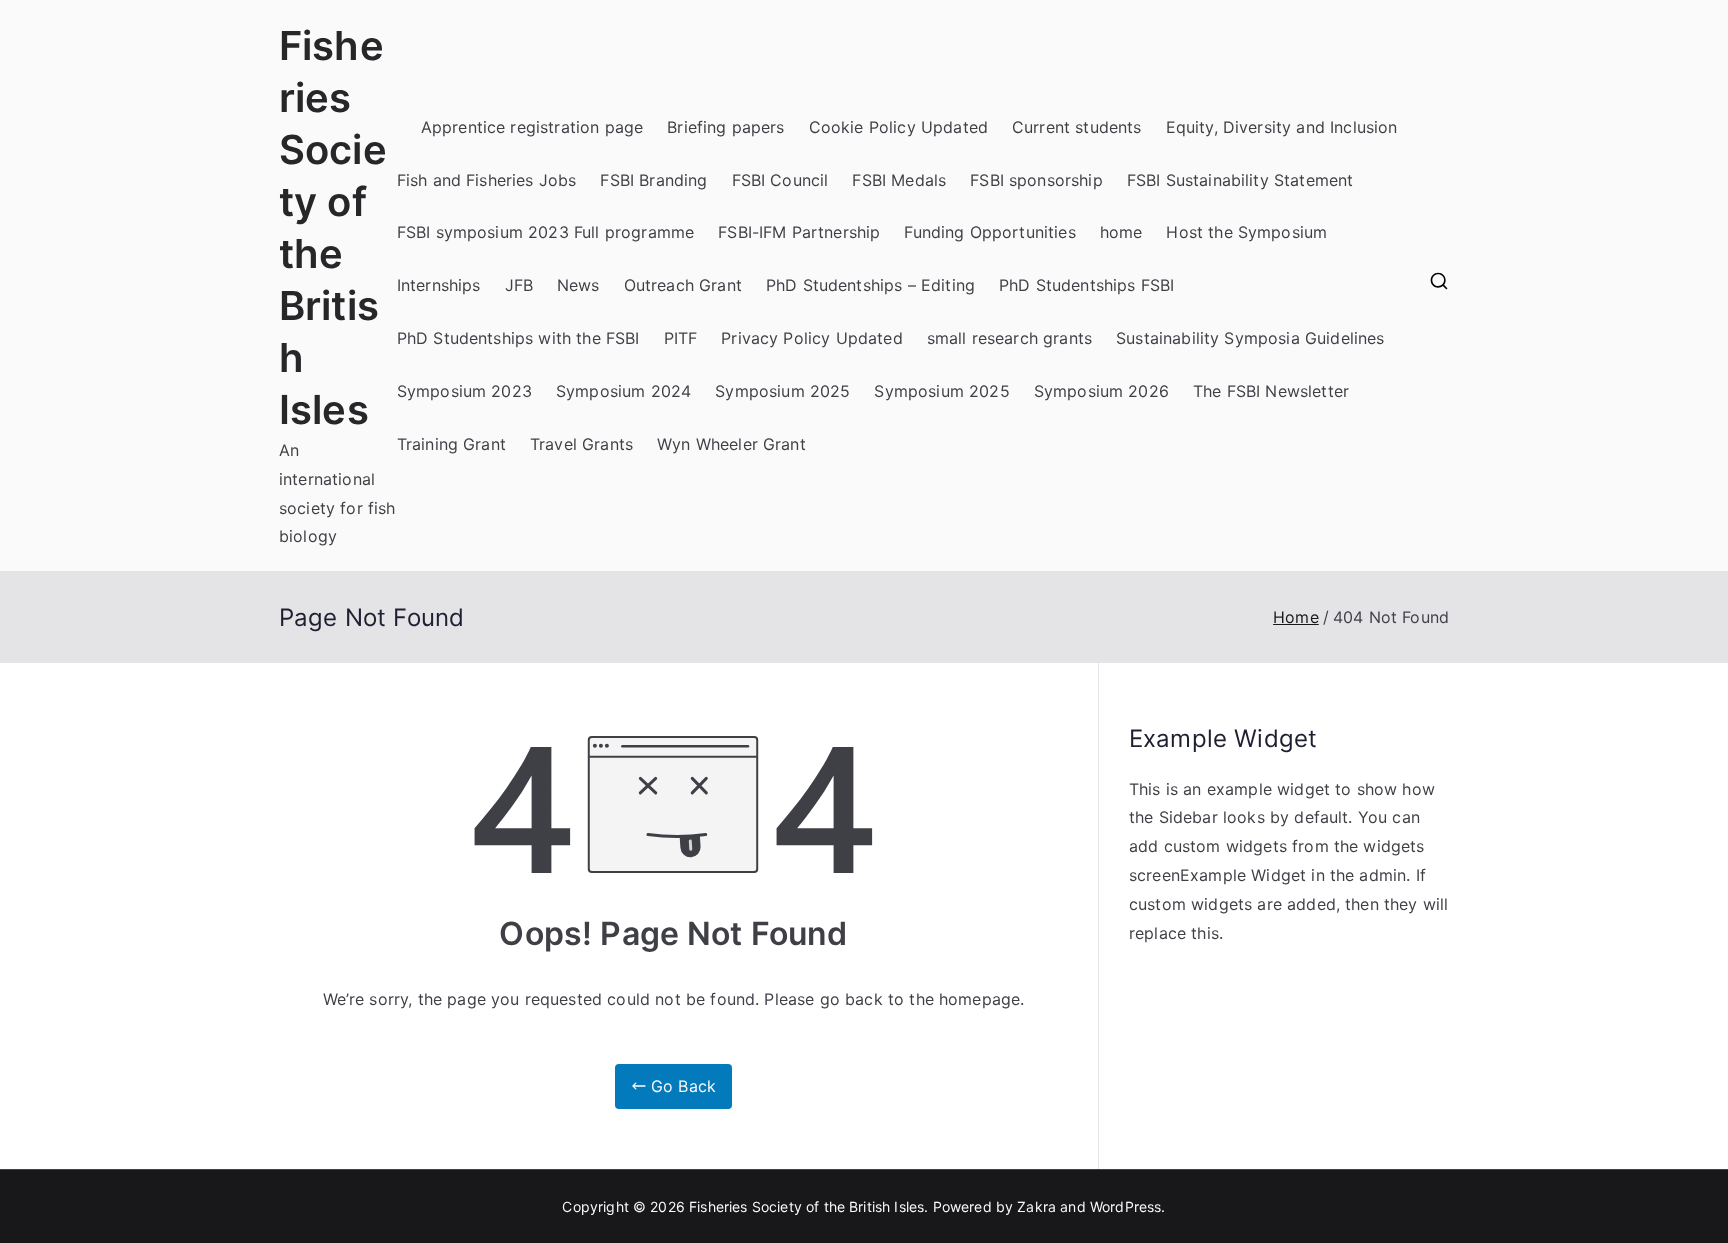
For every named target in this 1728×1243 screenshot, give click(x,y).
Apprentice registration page (532, 127)
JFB (519, 285)
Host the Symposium (1246, 232)
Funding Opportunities (989, 232)
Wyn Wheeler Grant (731, 444)
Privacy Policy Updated (812, 338)
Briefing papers (725, 127)
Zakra (1036, 1206)
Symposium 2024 (623, 391)
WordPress (1125, 1206)
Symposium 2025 (782, 391)
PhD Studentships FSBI (1086, 285)
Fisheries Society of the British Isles (806, 1206)
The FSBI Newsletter (1271, 391)
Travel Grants (581, 444)
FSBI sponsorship (1036, 180)
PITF (681, 338)
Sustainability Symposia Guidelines (1250, 338)
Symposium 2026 (1101, 391)
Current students (1077, 127)
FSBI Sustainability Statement (1240, 180)
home (1121, 232)
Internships (439, 285)
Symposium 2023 (464, 391)
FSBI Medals (899, 180)
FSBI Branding (653, 180)
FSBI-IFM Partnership (799, 232)
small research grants (1009, 338)
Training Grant (451, 444)
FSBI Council (780, 180)
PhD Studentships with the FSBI (518, 338)
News (578, 285)
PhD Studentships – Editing (870, 285)
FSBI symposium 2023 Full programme (545, 232)
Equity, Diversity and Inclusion (1282, 127)
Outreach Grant (683, 285)
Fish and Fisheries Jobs (487, 180)
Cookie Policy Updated (898, 127)
